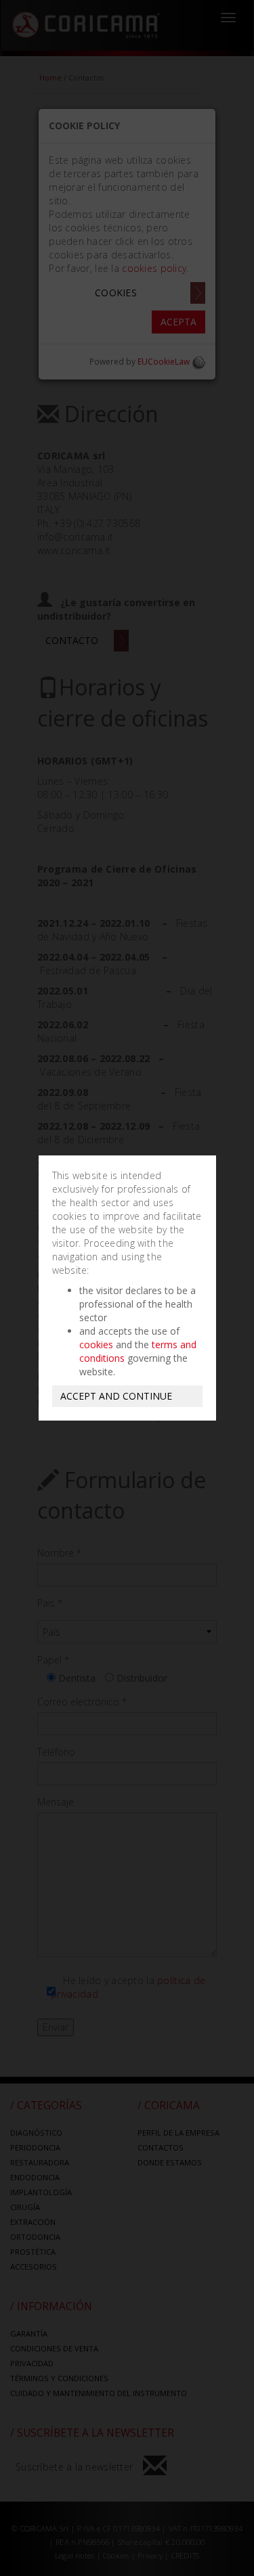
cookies (96, 1344)
